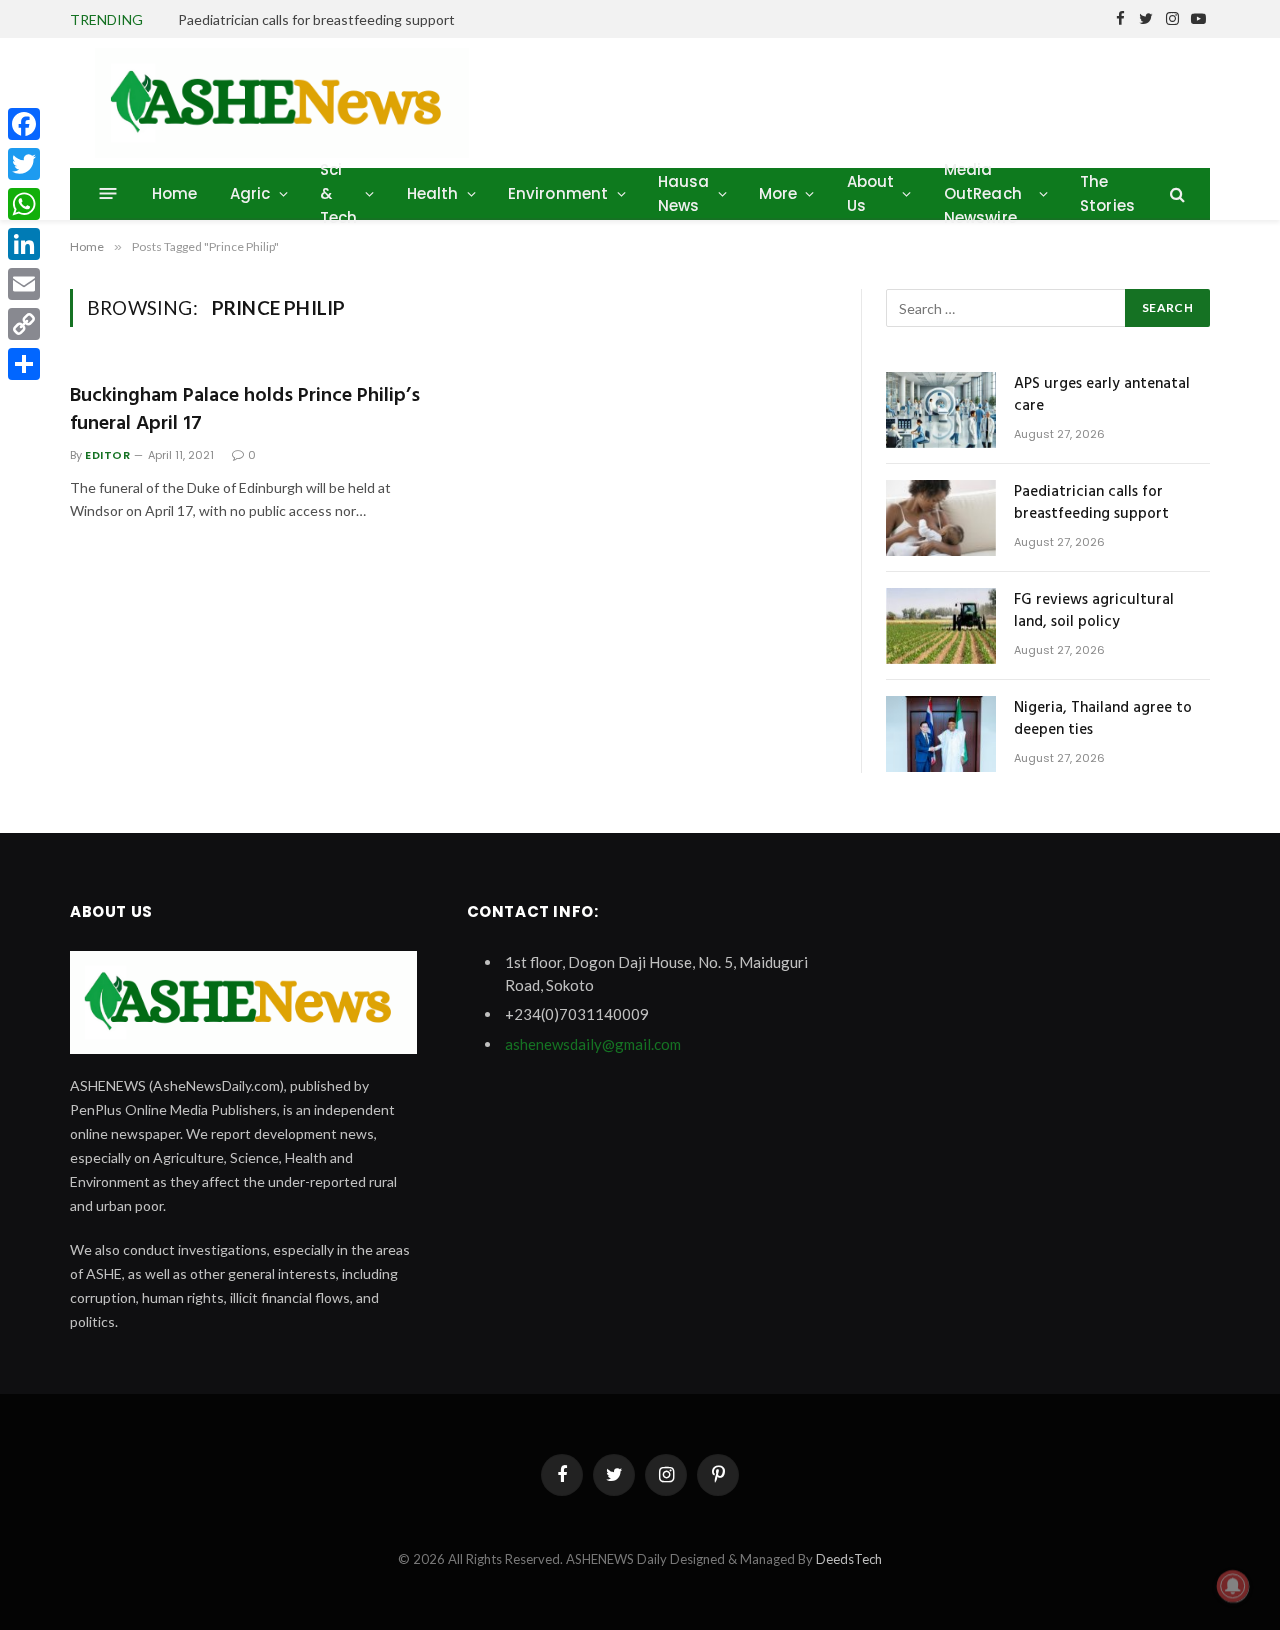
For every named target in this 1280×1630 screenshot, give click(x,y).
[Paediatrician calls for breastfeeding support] (941, 518)
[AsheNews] (282, 103)
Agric (250, 193)
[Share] (24, 364)
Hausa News (684, 193)
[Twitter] (24, 164)
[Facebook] (24, 124)
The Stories (1107, 193)
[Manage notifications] (1233, 1586)
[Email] (24, 284)
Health (433, 193)
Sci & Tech (339, 193)
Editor (107, 455)
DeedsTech (849, 1559)
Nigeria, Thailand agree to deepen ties (1103, 719)
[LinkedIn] (24, 244)
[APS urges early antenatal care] (941, 410)
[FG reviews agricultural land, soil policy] (941, 626)
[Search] (1175, 193)
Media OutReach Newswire (983, 193)
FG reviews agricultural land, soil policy (1094, 611)
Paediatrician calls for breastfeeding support (316, 19)
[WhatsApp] (24, 204)
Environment (558, 193)
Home (175, 193)
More (778, 193)
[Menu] (108, 193)
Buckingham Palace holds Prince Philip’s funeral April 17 (245, 410)
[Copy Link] (24, 324)
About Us (871, 193)
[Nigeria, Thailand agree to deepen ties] (941, 734)
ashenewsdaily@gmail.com (593, 1044)
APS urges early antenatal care (1102, 395)
